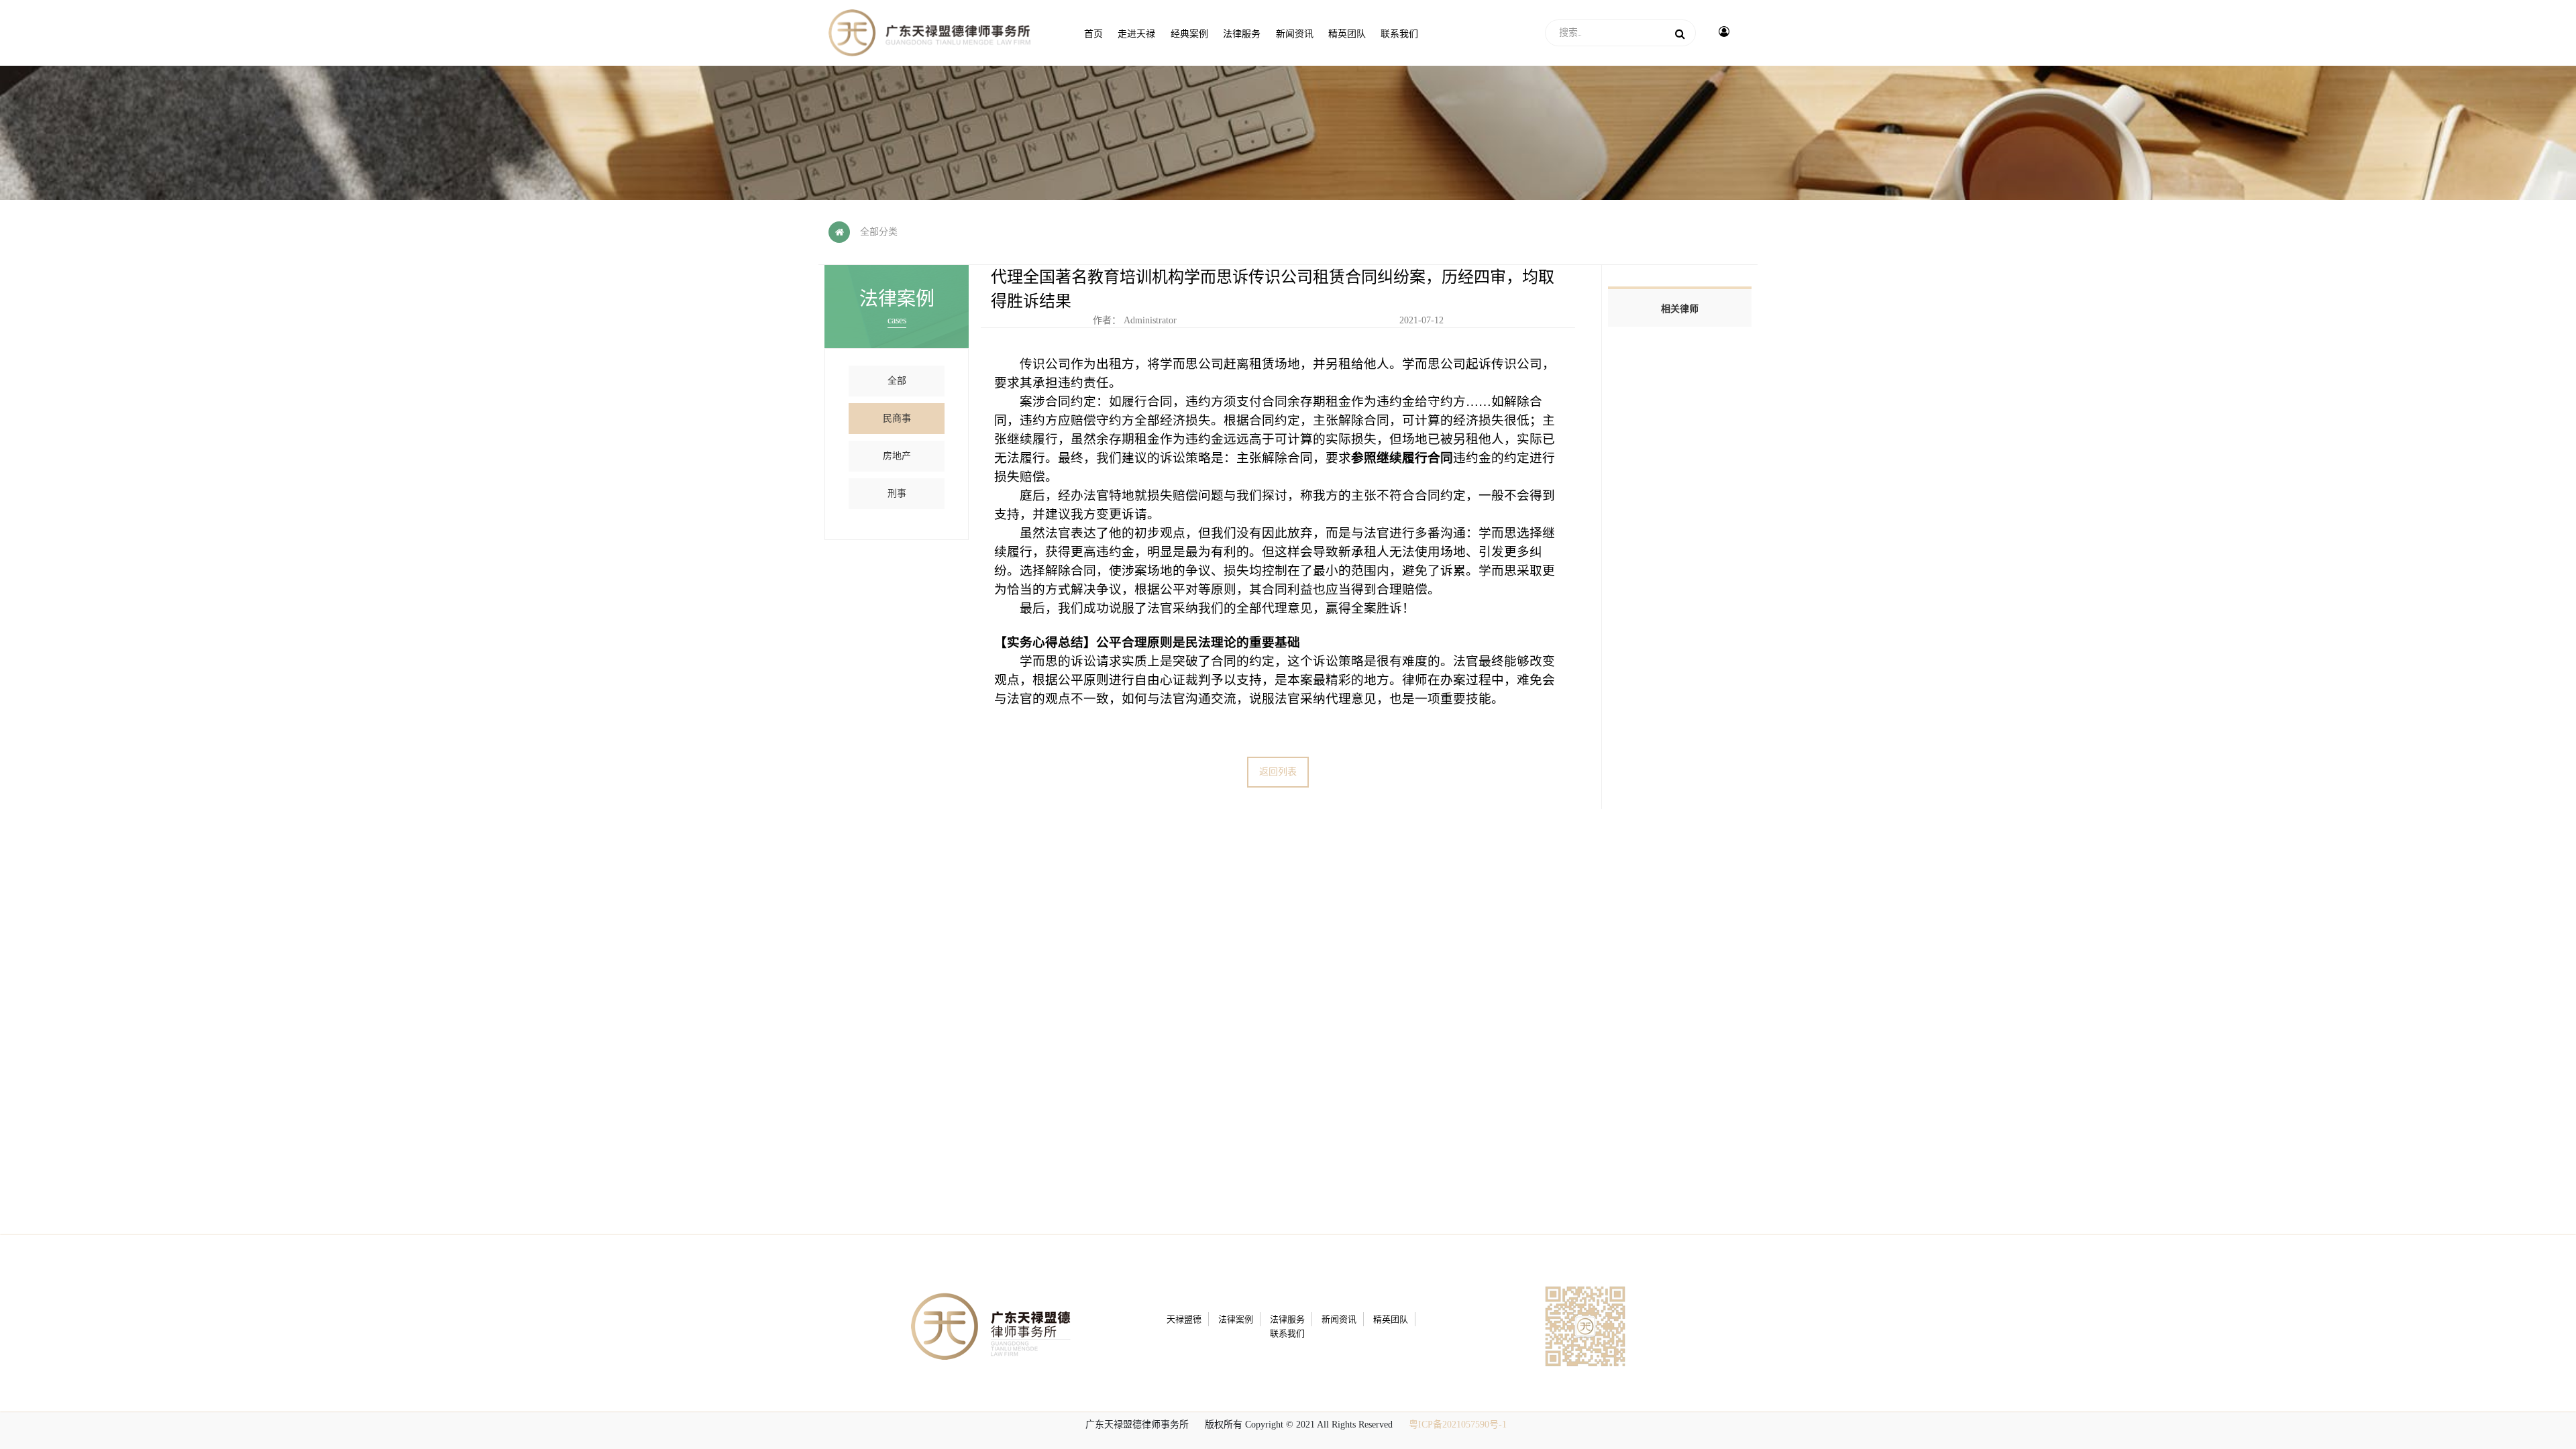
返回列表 (1278, 772)
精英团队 (1391, 1319)
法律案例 (1236, 1319)
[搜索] (1680, 33)
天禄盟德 (1184, 1319)
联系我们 (1287, 1333)
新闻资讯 (1339, 1319)
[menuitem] (1093, 33)
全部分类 (879, 232)
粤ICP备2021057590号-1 (1458, 1425)
